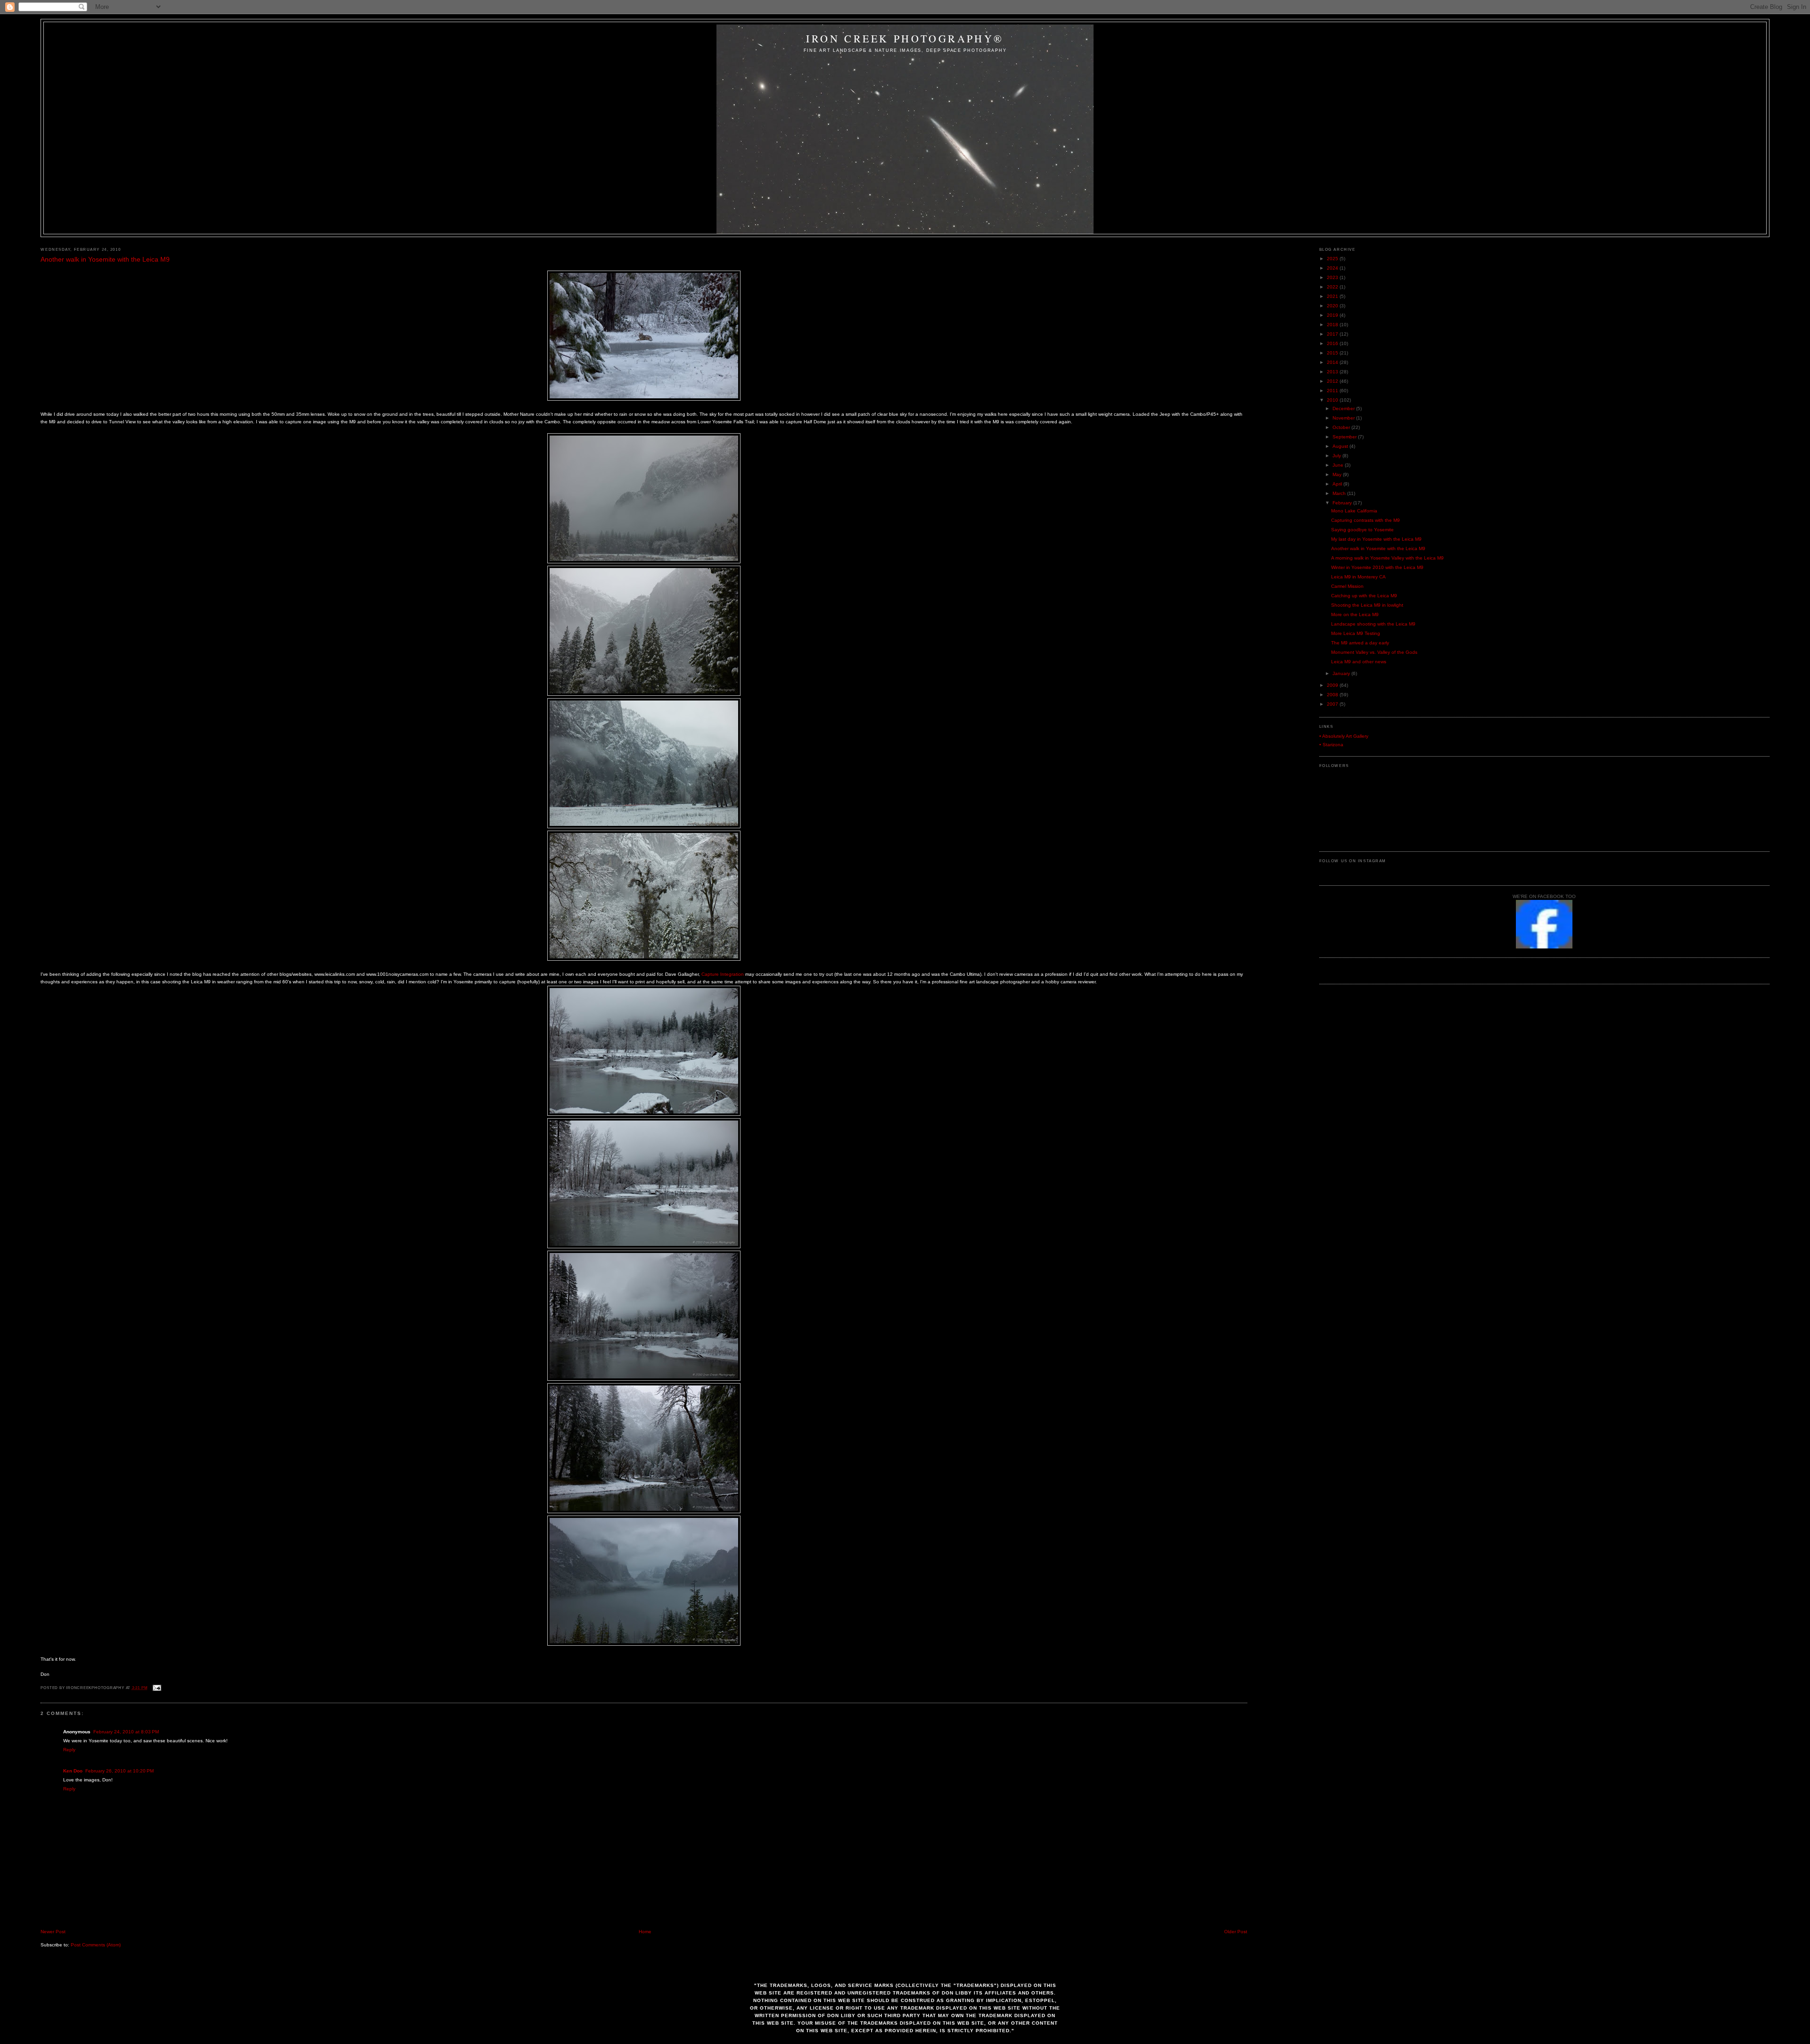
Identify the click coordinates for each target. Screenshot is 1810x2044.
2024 (1333, 268)
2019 (1333, 315)
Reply (69, 1750)
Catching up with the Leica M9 (1364, 596)
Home (645, 1932)
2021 (1333, 296)
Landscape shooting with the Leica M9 (1373, 624)
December (1344, 408)
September (1345, 437)
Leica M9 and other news (1359, 662)
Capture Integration (723, 974)
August (1341, 446)
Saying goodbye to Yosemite (1362, 530)
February (1343, 503)
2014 (1333, 362)
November (1344, 418)
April (1338, 484)
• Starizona (1331, 745)
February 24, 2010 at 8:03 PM (126, 1732)
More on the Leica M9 (1355, 614)
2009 (1333, 685)
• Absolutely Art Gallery (1344, 736)
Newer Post (53, 1932)
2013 (1333, 372)
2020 (1333, 306)
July (1337, 456)
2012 (1333, 381)
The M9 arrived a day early (1360, 643)
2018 (1333, 325)
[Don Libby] (1544, 947)
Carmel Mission (1347, 586)
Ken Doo (73, 1771)
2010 (1333, 400)
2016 (1333, 343)
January (1342, 673)
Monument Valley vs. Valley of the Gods (1374, 652)
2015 (1333, 353)
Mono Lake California (1354, 511)
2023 (1333, 277)
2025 (1333, 259)
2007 (1333, 704)
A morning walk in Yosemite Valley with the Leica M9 (1387, 558)
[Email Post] (156, 1688)
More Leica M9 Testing (1356, 633)
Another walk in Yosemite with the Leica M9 (105, 259)
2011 (1333, 391)
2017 (1333, 334)
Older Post (1236, 1932)
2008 (1333, 695)
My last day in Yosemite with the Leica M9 (1376, 539)
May (1338, 474)
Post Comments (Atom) (96, 1945)
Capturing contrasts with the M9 (1366, 520)
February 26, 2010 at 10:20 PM (119, 1771)
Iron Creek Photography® (905, 38)
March (1340, 493)
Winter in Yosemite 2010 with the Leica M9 (1377, 567)
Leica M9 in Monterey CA (1358, 577)
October (1342, 427)
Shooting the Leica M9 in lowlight (1367, 605)
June (1339, 465)
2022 (1333, 287)
